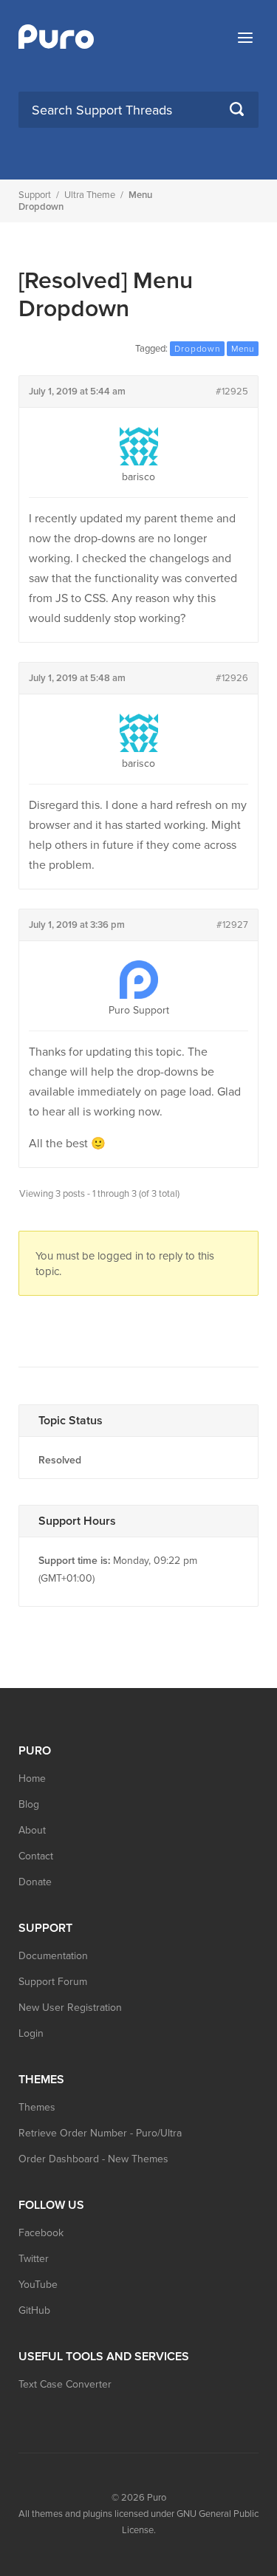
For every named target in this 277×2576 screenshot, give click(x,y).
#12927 (232, 925)
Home (32, 1779)
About (32, 1830)
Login (31, 2033)
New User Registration (70, 2008)
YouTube (38, 2285)
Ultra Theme (90, 195)
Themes (37, 2107)
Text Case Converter (65, 2384)
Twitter (34, 2259)
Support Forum (53, 1982)
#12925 (232, 392)
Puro (157, 2498)
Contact (36, 1856)
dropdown (197, 349)
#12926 (232, 678)
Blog (29, 1804)
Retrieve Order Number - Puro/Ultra (100, 2133)
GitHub (34, 2310)
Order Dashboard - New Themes (93, 2159)
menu (243, 349)
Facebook (41, 2233)
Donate (35, 1882)
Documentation (53, 1956)
